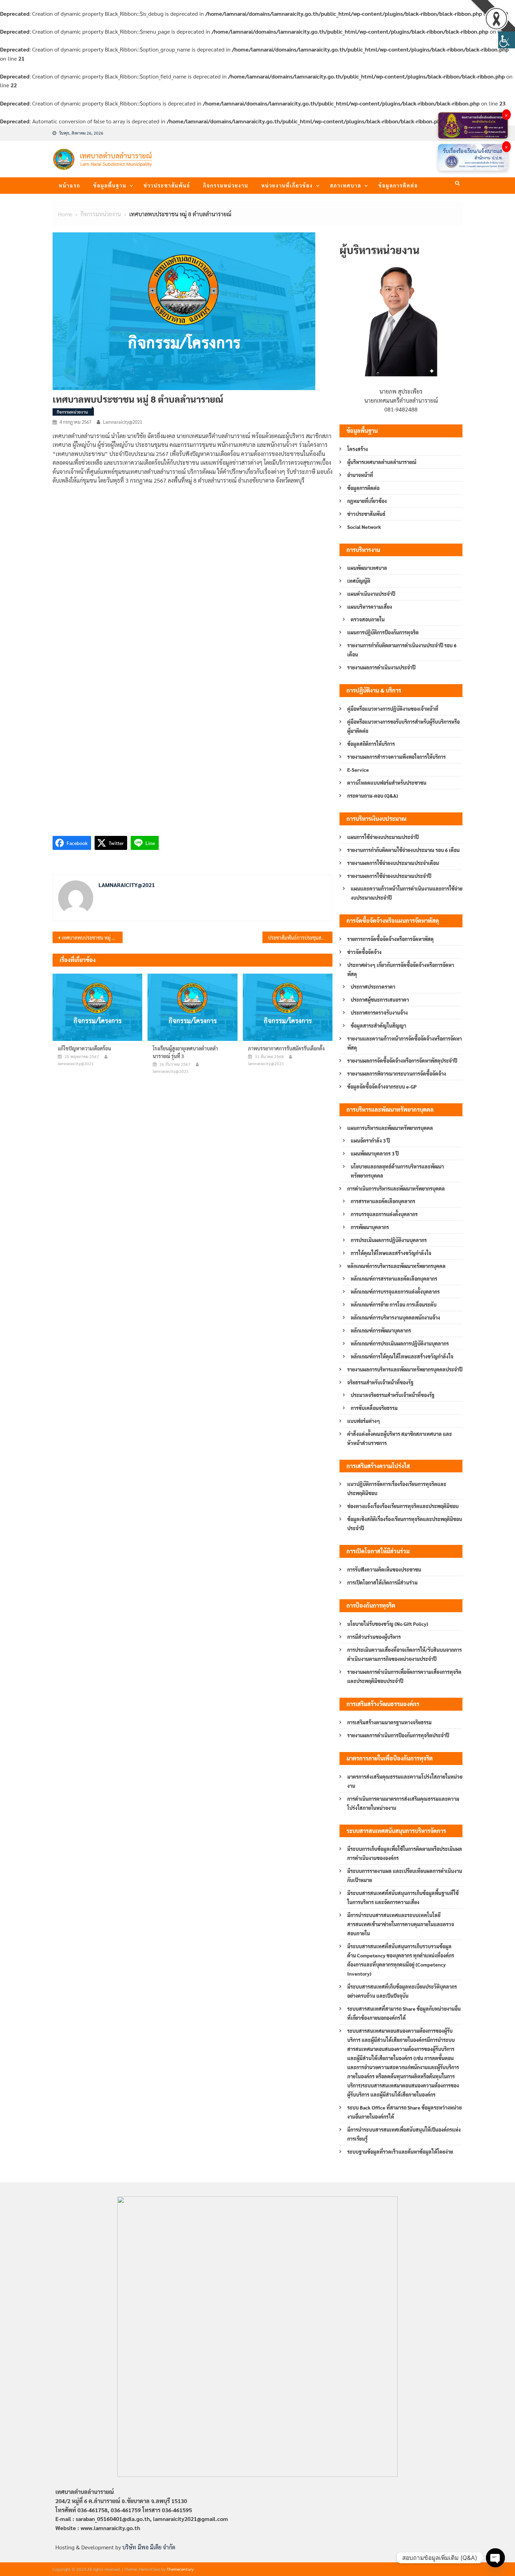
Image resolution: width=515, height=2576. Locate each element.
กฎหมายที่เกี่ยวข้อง (367, 501)
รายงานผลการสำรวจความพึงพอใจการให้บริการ (396, 757)
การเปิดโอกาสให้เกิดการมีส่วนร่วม (382, 1582)
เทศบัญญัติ (359, 581)
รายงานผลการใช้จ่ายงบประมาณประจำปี (389, 876)
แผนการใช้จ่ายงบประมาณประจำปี (383, 837)
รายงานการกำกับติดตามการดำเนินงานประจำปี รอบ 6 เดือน (402, 650)
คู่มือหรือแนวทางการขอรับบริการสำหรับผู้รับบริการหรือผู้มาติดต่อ (403, 726)
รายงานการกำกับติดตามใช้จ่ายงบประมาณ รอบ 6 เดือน (403, 850)
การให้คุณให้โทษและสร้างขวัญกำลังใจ (391, 1253)
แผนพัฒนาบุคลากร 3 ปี (375, 1153)
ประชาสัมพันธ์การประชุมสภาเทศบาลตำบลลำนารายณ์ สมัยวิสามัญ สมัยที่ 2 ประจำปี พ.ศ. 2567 (300, 938)
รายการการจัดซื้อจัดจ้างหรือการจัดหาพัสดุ (390, 939)
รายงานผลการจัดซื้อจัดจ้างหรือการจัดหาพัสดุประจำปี (402, 1061)
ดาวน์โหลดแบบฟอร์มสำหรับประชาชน (387, 783)
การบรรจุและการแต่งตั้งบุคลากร (384, 1214)
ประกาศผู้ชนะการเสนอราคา (380, 1000)
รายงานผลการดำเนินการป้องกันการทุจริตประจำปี (398, 1735)
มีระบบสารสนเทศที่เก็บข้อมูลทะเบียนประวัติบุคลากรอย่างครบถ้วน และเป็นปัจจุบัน (402, 1991)
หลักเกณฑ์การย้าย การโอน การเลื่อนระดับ (394, 1304)
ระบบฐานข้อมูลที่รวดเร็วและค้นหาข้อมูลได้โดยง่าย (400, 2152)
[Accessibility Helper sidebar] (507, 40)
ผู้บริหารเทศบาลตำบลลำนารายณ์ (382, 462)
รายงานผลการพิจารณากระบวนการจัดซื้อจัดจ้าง (397, 1074)
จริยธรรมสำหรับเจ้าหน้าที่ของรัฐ (380, 1382)
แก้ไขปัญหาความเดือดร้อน (84, 1048)
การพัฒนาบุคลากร (370, 1227)
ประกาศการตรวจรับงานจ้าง (379, 1013)
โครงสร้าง (358, 449)
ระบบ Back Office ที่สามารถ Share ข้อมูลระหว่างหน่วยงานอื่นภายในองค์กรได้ (404, 2112)
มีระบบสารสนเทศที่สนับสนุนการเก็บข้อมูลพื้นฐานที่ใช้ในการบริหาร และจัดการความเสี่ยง (403, 1897)
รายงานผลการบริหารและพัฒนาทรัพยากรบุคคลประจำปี (405, 1369)
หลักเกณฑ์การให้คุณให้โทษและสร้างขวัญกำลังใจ (402, 1356)
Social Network (364, 527)
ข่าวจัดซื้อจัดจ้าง (364, 952)
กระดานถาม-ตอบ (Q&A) (373, 796)
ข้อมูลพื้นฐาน (110, 185)
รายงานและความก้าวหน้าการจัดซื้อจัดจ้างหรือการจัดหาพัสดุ (404, 1043)
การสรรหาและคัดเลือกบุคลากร (383, 1201)
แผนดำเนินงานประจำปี (371, 594)
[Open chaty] (495, 2558)
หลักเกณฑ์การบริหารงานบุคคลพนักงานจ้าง (395, 1317)
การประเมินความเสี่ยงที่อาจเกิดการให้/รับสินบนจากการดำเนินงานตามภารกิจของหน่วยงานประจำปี (404, 1654)
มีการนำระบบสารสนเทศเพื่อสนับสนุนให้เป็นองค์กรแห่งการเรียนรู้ (404, 2134)
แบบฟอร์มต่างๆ (364, 1421)
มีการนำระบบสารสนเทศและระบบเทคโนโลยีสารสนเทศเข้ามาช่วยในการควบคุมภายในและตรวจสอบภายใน (401, 1924)
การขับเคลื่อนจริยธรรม (374, 1408)
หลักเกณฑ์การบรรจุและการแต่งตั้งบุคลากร (395, 1292)
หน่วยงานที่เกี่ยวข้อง (287, 185)
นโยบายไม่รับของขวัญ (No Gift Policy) (388, 1624)
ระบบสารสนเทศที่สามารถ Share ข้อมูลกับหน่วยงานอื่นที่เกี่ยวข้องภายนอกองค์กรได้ (404, 2013)
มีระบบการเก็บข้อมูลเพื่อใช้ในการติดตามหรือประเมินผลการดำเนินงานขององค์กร (405, 1853)
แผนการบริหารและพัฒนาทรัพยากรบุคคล (390, 1128)
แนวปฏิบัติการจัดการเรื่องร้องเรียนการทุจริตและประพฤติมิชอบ (397, 1488)
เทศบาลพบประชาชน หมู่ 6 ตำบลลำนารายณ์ (92, 938)
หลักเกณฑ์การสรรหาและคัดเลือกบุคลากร (394, 1279)
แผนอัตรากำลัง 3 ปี (370, 1140)
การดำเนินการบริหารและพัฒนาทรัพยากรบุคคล (396, 1188)
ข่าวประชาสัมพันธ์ (167, 185)
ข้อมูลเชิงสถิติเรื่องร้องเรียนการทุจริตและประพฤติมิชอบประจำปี (405, 1524)
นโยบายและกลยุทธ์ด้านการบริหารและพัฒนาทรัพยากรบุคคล (397, 1171)
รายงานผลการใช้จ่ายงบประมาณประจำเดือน (393, 863)
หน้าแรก (70, 185)
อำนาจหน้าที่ (360, 475)
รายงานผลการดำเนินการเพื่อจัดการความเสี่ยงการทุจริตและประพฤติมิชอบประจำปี (404, 1676)
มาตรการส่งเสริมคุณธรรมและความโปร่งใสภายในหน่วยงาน (405, 1781)
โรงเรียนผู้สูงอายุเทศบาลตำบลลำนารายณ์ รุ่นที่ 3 (185, 1052)
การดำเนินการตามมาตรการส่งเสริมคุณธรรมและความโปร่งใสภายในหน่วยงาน (403, 1803)
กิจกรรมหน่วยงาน (226, 185)
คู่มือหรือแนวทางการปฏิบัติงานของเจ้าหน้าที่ (393, 709)
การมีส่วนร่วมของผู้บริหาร (374, 1637)
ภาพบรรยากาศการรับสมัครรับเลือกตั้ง (286, 1048)
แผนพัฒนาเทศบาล (367, 568)
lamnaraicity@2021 (123, 422)
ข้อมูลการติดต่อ (398, 185)
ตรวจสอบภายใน (368, 619)
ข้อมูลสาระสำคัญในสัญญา (378, 1025)
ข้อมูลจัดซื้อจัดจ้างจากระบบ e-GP (382, 1086)
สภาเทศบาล (346, 185)
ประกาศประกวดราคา (373, 987)
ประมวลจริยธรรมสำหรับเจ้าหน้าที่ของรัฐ (393, 1395)
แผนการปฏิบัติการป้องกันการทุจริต (383, 632)
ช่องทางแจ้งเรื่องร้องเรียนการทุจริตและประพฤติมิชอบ (403, 1506)
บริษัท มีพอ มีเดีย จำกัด (149, 2547)
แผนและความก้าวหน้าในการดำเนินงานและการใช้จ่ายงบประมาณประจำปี (407, 893)
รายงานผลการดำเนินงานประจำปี (381, 667)
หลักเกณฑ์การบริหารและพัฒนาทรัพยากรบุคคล (396, 1266)
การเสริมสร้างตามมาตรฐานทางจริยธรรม (389, 1722)
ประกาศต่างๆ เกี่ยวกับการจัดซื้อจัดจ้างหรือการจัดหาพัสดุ (401, 969)
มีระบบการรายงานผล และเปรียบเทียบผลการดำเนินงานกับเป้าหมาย (405, 1875)
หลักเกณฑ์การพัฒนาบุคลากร (381, 1330)
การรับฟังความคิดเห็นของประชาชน (384, 1569)
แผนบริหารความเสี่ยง (370, 607)
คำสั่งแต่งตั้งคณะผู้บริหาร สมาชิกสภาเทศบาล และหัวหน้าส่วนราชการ (400, 1438)
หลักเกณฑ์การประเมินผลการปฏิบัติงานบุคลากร (400, 1343)
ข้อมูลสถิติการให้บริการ (371, 744)
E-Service (358, 770)
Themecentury (180, 2569)
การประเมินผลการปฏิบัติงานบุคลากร (389, 1240)
